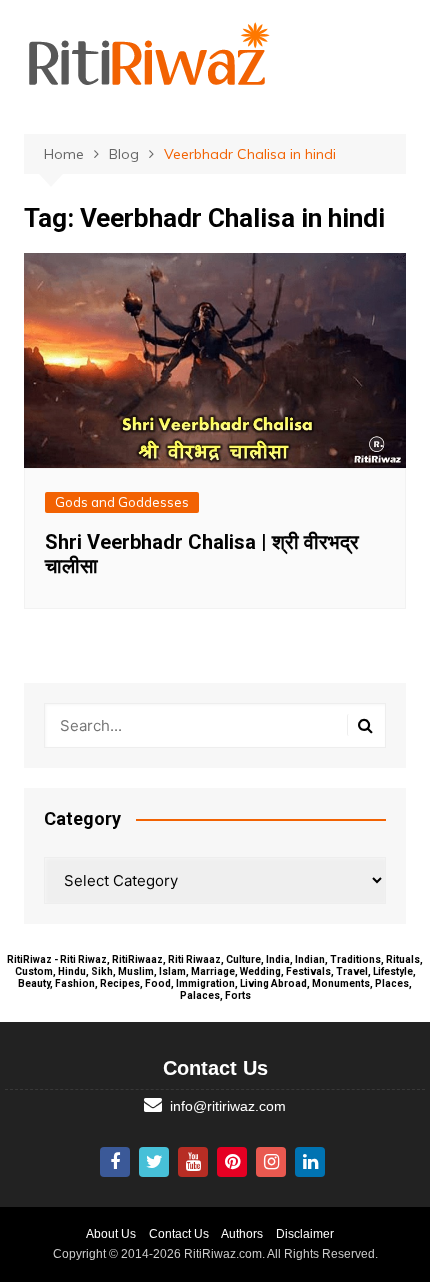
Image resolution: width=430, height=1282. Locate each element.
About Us (111, 1234)
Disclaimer (305, 1234)
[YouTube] (193, 1162)
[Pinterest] (232, 1162)
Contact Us (179, 1234)
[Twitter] (154, 1162)
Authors (242, 1234)
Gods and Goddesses (122, 502)
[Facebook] (115, 1162)
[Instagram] (271, 1162)
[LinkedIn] (310, 1162)
